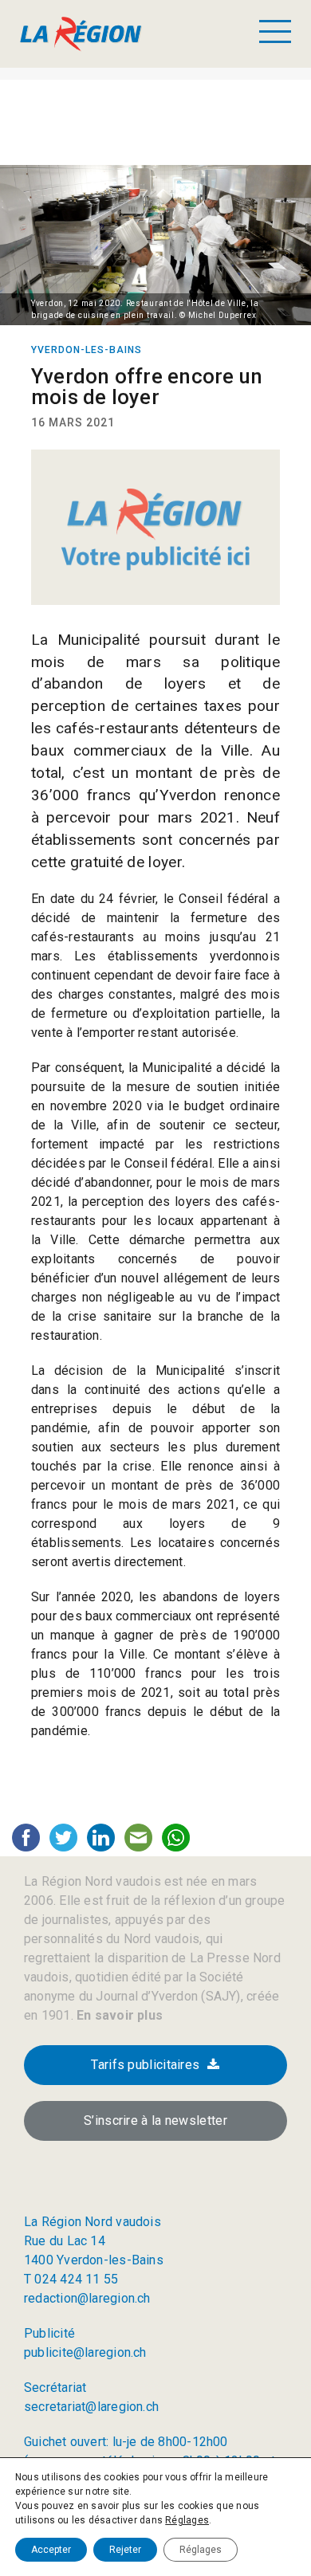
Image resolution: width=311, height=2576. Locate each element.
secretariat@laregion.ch (91, 2407)
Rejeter (125, 2550)
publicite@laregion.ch (85, 2352)
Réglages (187, 2520)
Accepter (51, 2550)
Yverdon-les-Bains (87, 350)
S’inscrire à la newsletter (155, 2120)
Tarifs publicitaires (145, 2065)
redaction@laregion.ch (87, 2298)
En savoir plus (118, 2015)
